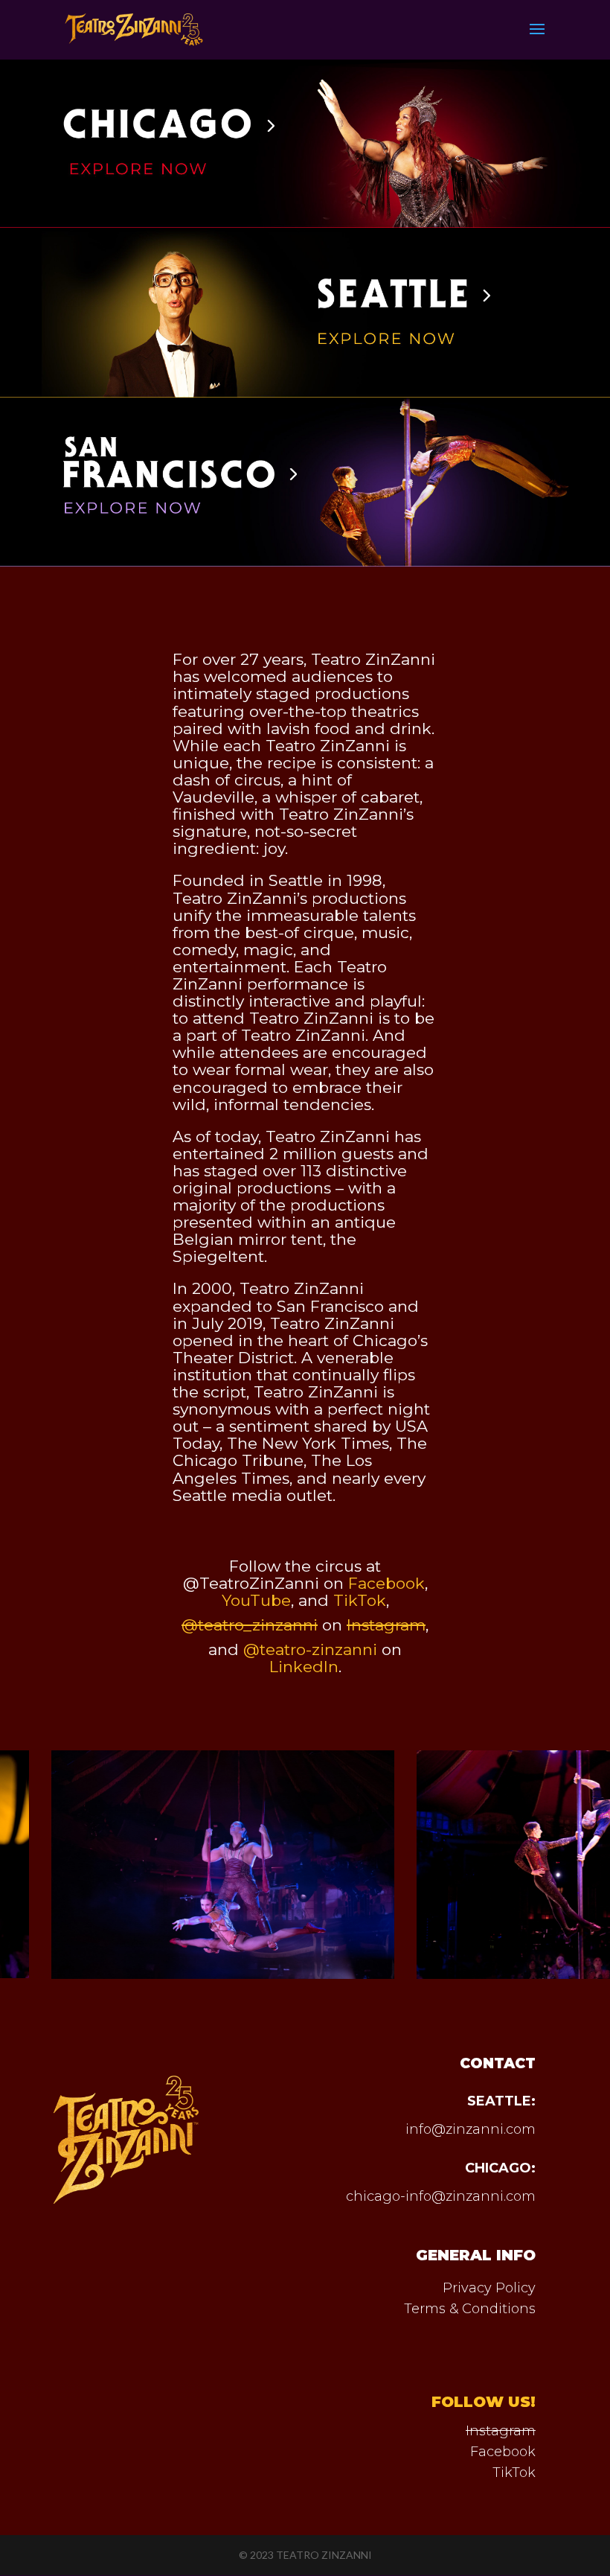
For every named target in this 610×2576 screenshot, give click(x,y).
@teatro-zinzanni (310, 1649)
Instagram (501, 2431)
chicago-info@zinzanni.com (441, 2196)
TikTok (514, 2473)
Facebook (503, 2452)
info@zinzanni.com (471, 2129)
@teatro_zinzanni (250, 1625)
